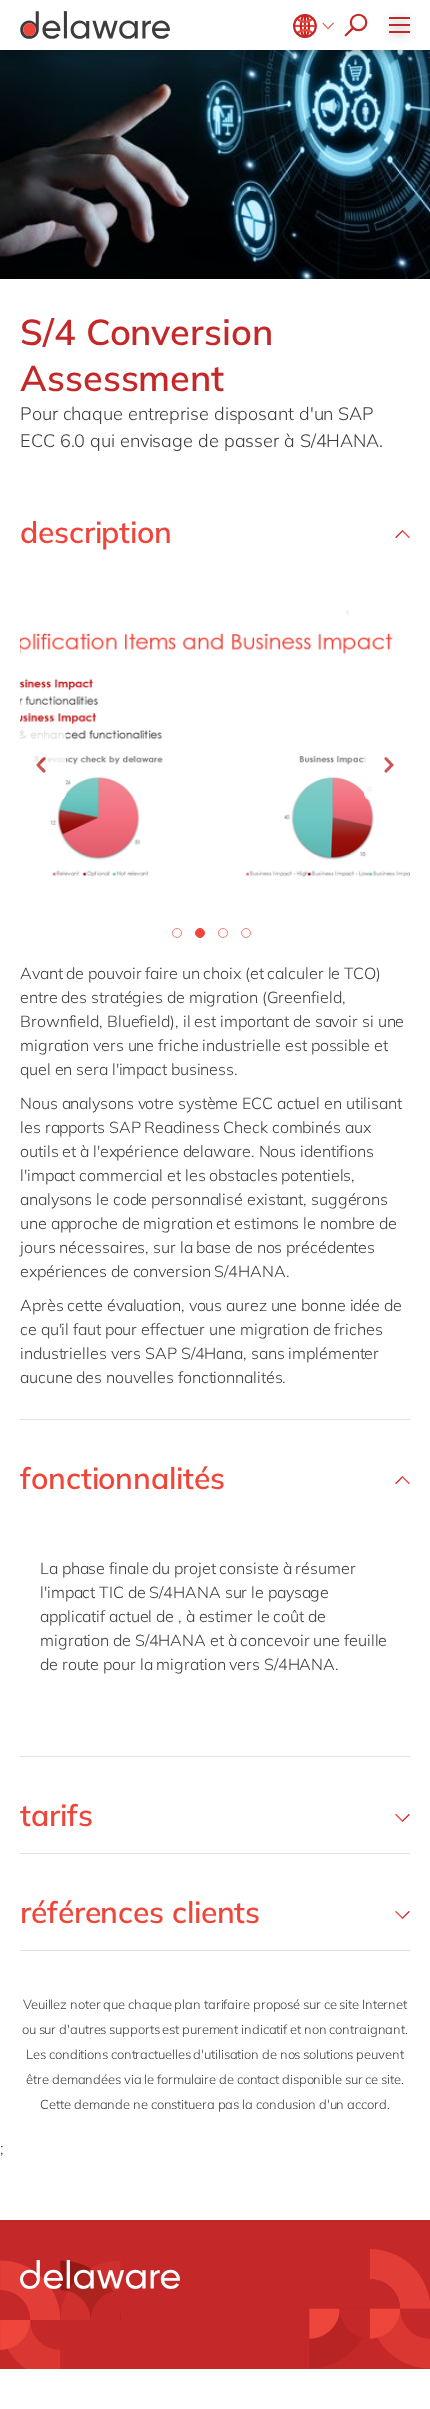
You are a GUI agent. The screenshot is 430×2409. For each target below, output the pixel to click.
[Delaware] (95, 25)
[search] (351, 25)
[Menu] (404, 25)
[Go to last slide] (41, 765)
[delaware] (100, 2275)
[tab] (177, 933)
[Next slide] (389, 765)
